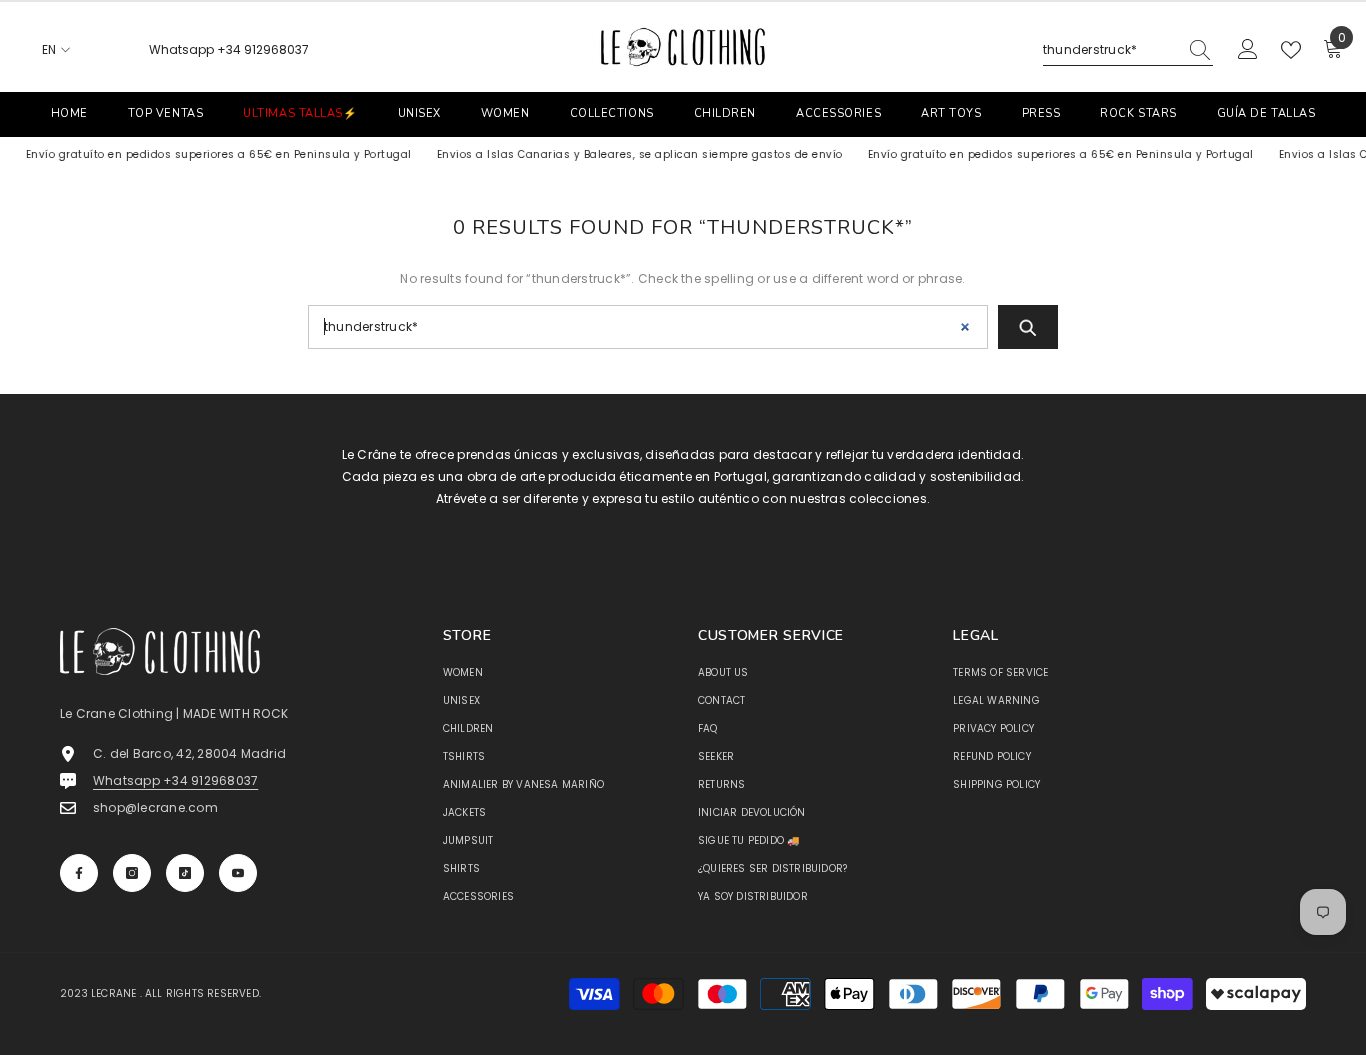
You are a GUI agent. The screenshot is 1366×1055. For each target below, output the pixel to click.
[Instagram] (132, 873)
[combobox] (1110, 50)
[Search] (1128, 50)
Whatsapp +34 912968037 (229, 49)
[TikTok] (185, 873)
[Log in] (1248, 50)
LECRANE (113, 993)
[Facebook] (79, 873)
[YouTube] (238, 873)
